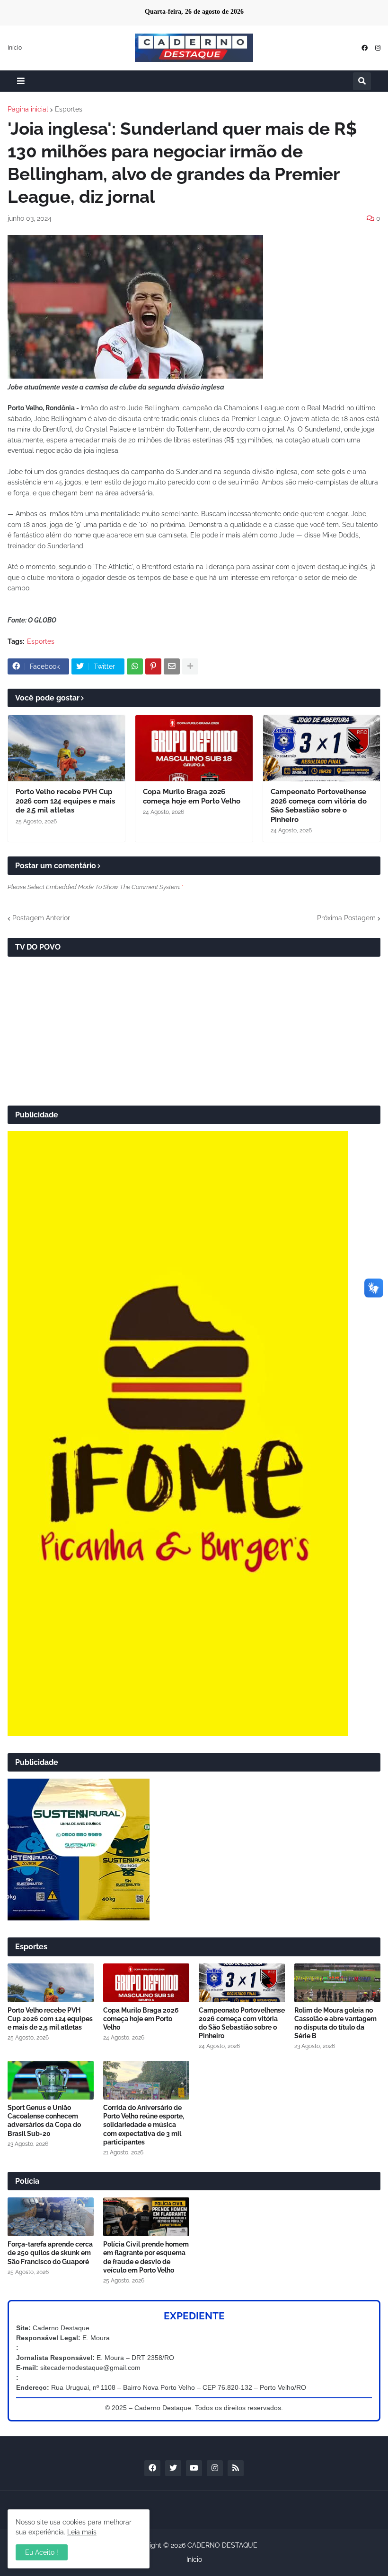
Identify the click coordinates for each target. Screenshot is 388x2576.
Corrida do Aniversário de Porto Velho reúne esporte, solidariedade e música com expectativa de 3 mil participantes (144, 2125)
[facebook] (365, 48)
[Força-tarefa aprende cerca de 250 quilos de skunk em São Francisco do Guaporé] (51, 2217)
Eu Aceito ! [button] (42, 2552)
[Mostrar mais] (190, 666)
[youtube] (194, 2468)
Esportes (69, 109)
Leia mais (82, 2532)
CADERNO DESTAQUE (222, 2545)
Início (15, 48)
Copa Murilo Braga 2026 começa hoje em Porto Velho (192, 796)
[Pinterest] (153, 666)
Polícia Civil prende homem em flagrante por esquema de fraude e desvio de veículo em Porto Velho (146, 2257)
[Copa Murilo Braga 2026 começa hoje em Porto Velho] (194, 748)
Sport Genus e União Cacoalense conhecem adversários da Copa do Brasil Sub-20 (44, 2121)
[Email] (172, 666)
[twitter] (173, 2468)
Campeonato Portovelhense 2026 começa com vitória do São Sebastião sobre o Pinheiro (319, 806)
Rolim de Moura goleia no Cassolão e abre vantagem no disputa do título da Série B (335, 2023)
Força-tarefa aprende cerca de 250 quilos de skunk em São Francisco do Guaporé (50, 2253)
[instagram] (378, 48)
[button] (21, 81)
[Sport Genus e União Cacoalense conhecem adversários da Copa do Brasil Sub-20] (51, 2080)
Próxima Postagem (346, 918)
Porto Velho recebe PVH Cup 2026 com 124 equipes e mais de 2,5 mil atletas (65, 801)
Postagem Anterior (41, 918)
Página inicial (28, 109)
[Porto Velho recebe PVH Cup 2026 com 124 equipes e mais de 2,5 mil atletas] (66, 748)
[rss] (236, 2468)
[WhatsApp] (135, 666)
